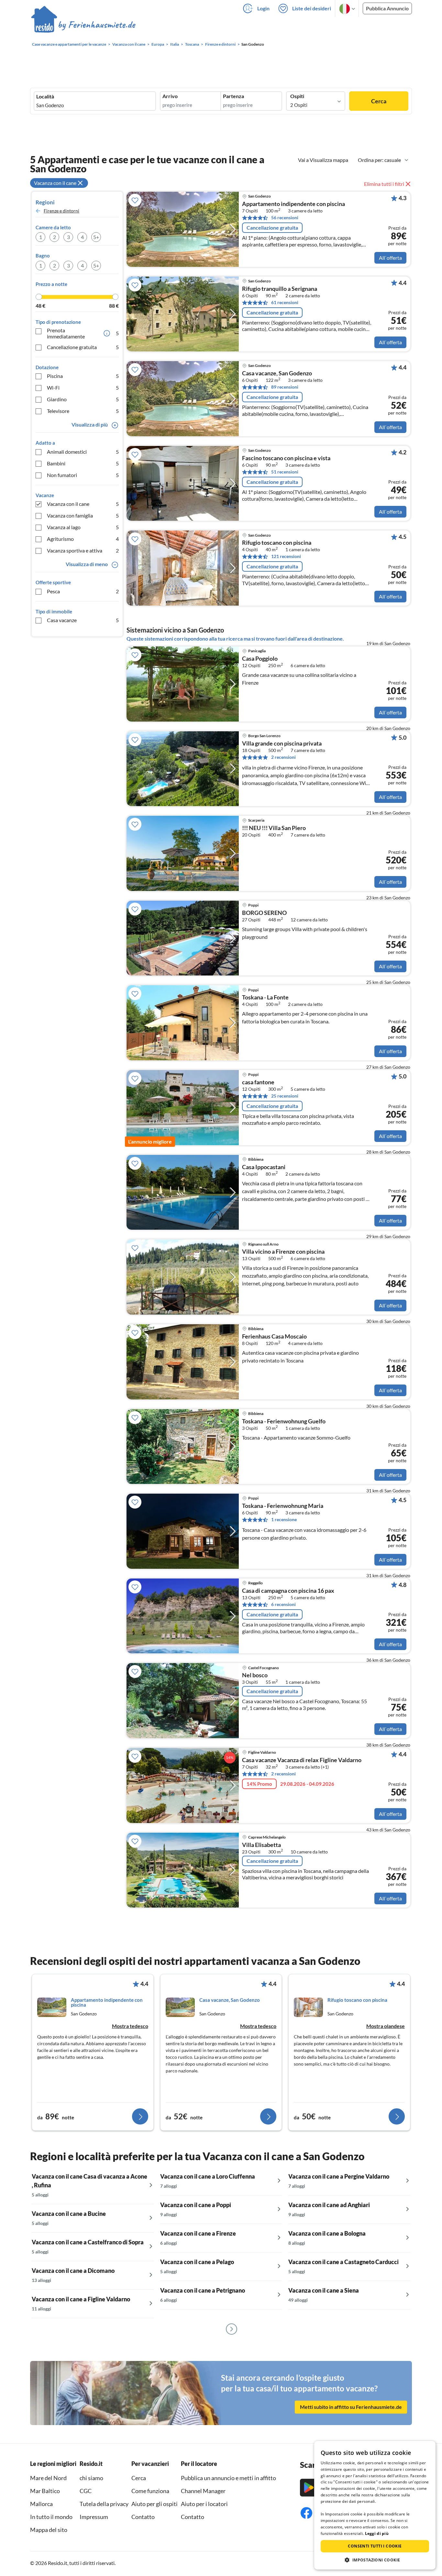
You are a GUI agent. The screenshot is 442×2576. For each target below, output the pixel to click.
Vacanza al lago (83, 527)
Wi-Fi (83, 388)
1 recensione (284, 1519)
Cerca (379, 101)
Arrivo (170, 96)
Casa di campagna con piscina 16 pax (288, 1591)
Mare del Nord (48, 2478)
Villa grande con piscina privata (282, 744)
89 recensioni (285, 387)
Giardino (83, 399)
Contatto (143, 2517)
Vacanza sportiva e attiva (83, 550)
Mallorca (41, 2504)
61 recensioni (285, 302)
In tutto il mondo (51, 2517)
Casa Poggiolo (260, 659)
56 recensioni (285, 217)
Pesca (83, 591)
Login (263, 8)
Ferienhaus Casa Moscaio (274, 1337)
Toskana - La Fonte (265, 997)
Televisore (83, 411)
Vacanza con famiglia (83, 515)
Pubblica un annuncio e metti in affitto (228, 2478)
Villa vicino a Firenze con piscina (283, 1252)
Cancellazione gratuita (83, 347)
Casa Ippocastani (264, 1167)
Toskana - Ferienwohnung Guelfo (284, 1421)
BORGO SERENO (264, 913)
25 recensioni (285, 1096)
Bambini (83, 463)
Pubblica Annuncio (387, 8)
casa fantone (258, 1082)
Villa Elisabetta (261, 1845)
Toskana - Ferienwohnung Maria (283, 1506)
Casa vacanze (83, 620)
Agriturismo (83, 539)
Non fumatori (83, 475)
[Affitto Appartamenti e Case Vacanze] (83, 26)
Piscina (83, 376)
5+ (96, 237)
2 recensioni (283, 757)
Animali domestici (83, 452)
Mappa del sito (49, 2530)
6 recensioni (283, 1604)
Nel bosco (255, 1675)
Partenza (233, 96)
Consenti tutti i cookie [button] (375, 2546)
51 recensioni (285, 472)
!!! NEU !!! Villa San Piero (274, 828)
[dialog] (375, 2505)
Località (45, 97)
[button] (375, 2560)
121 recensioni (286, 556)
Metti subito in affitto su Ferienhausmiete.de (351, 2407)
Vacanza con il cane (83, 504)
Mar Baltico (45, 2491)
